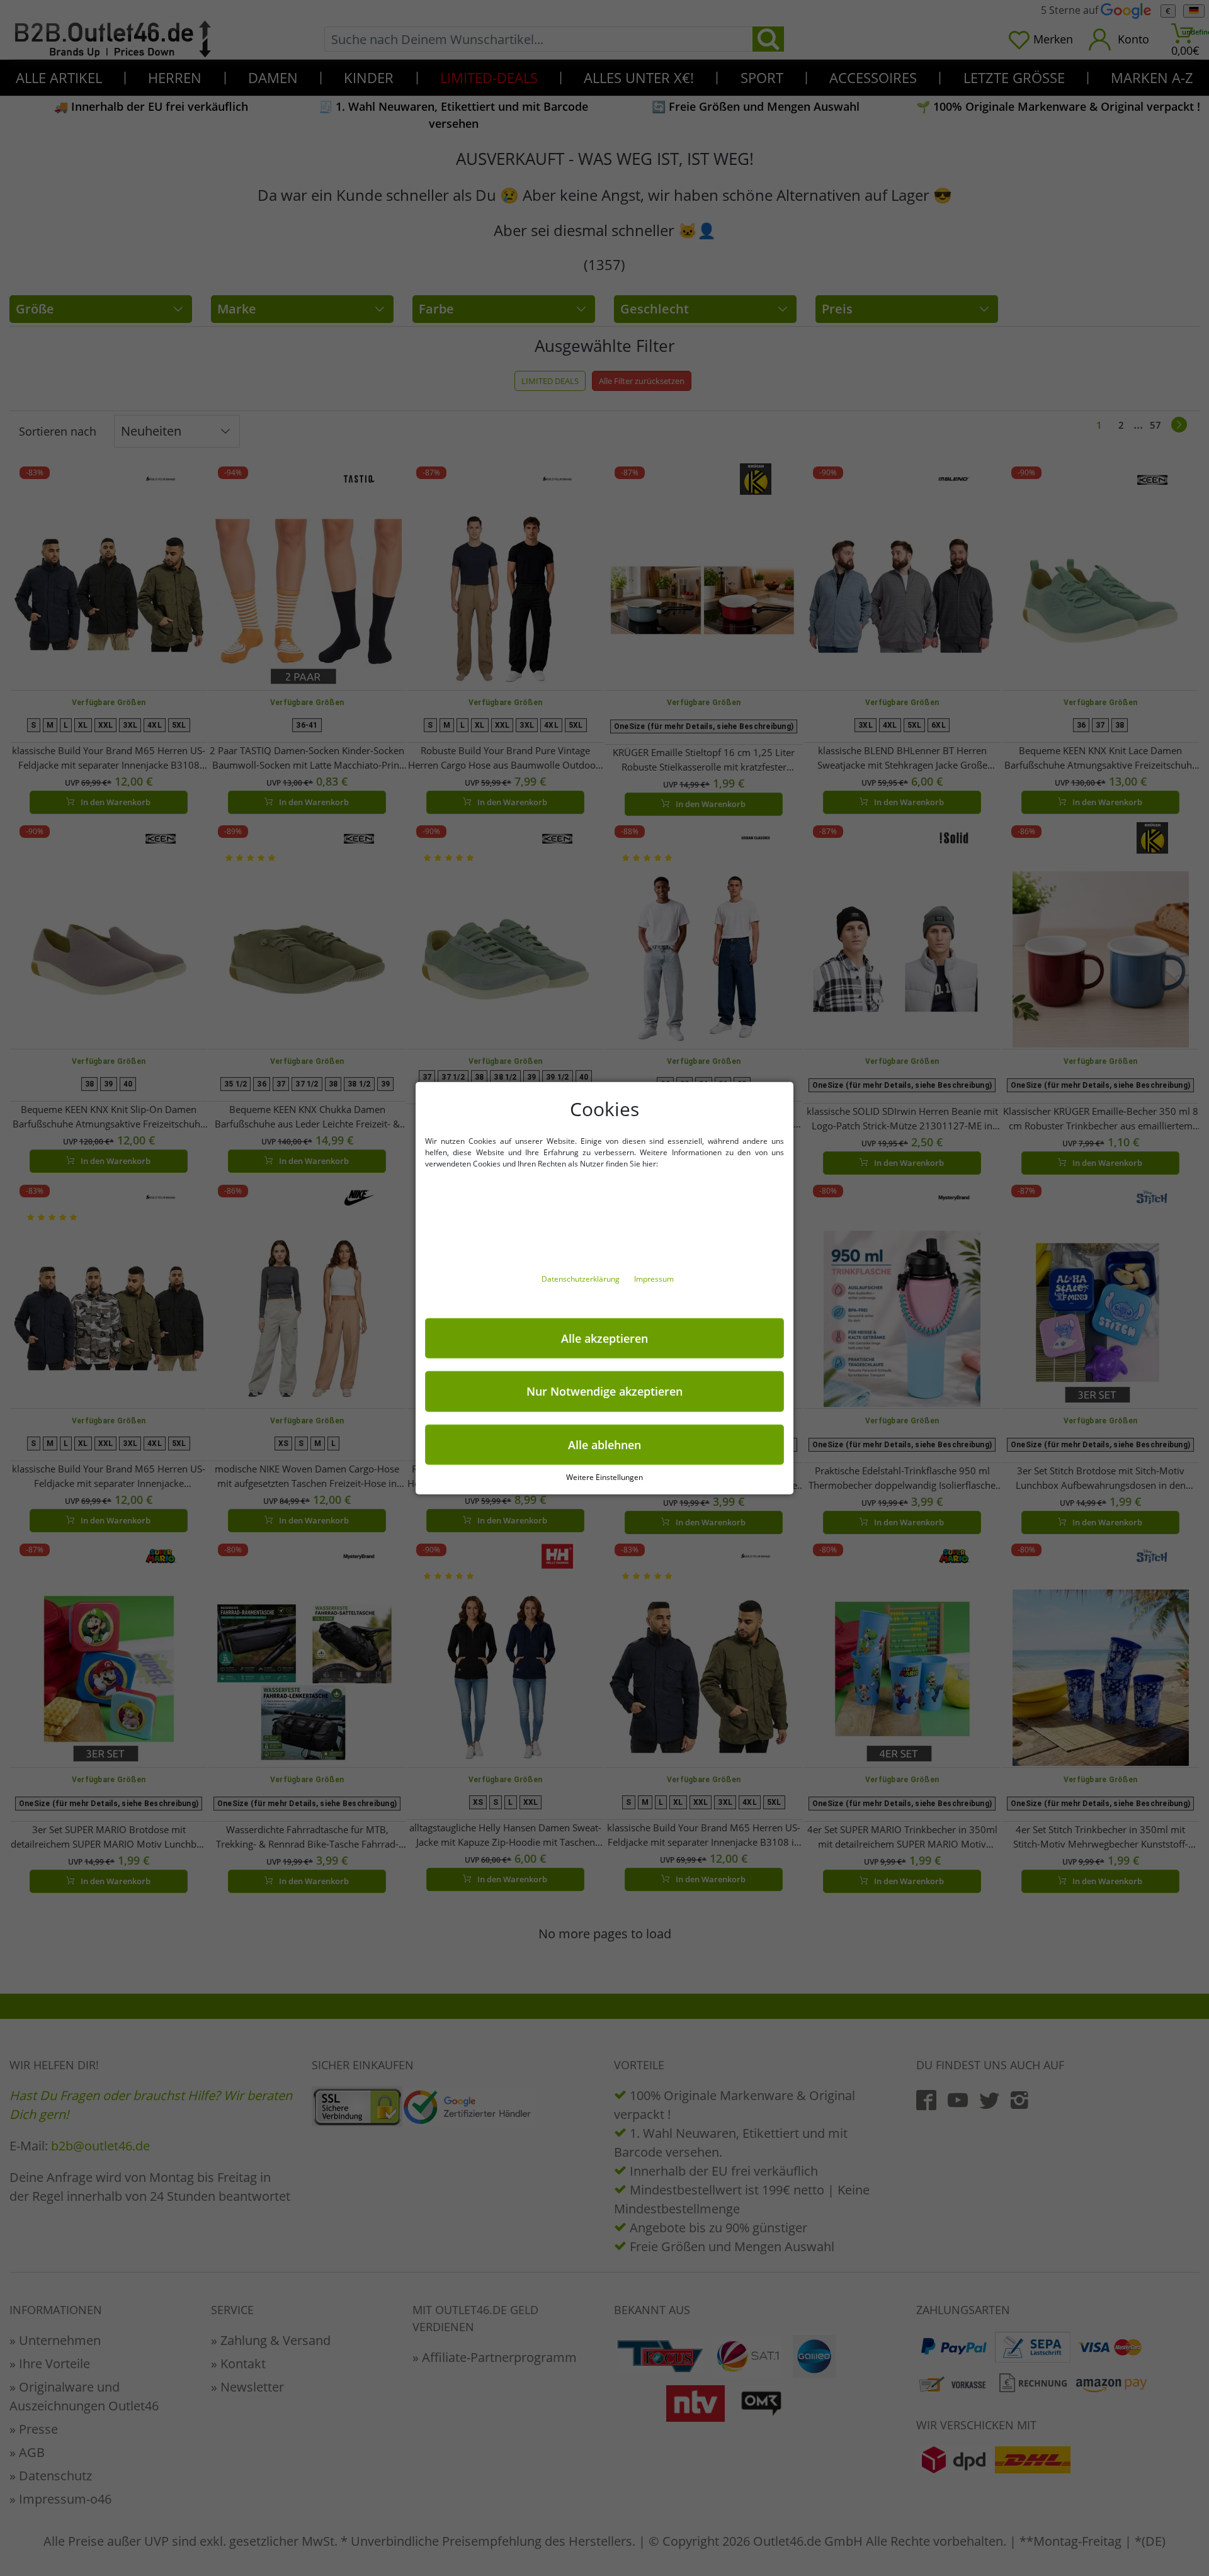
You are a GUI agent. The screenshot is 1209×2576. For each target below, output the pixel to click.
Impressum (654, 1278)
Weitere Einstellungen (604, 1477)
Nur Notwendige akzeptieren (604, 1391)
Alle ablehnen (604, 1444)
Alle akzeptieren (604, 1338)
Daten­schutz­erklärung (582, 1278)
